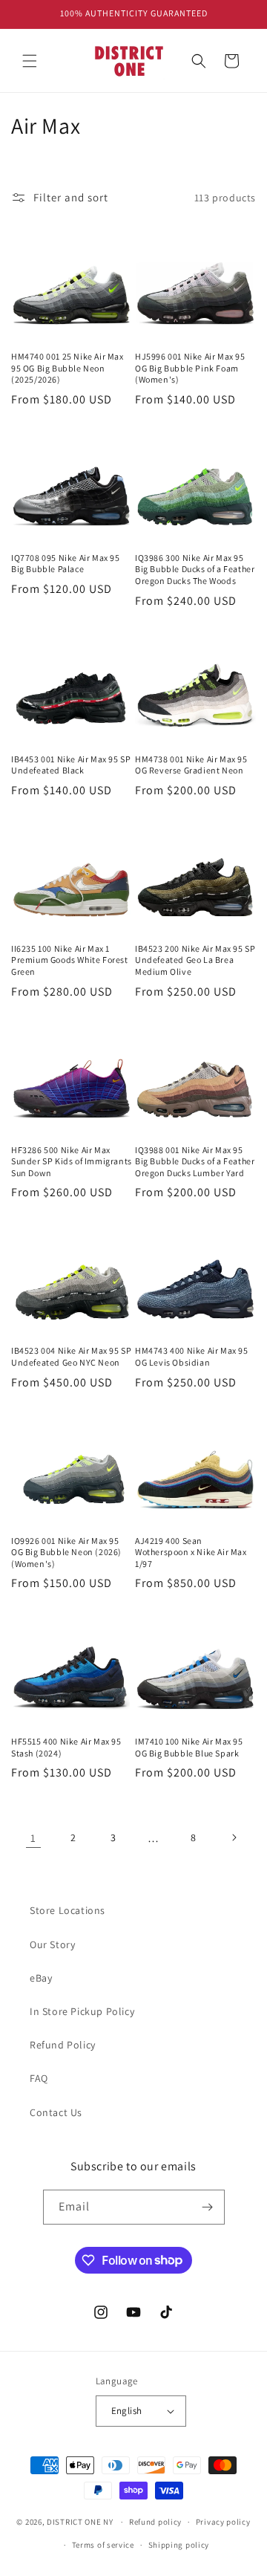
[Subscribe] (208, 2207)
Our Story (52, 1944)
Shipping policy (179, 2545)
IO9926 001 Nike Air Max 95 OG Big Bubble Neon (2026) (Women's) (66, 1552)
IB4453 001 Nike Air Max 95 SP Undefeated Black (71, 765)
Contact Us (56, 2112)
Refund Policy (63, 2045)
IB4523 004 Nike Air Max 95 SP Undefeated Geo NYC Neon (71, 1356)
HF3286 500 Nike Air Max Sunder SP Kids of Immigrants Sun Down (72, 1161)
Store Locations (67, 1910)
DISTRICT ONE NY (80, 2522)
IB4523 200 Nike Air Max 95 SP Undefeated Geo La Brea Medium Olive (195, 960)
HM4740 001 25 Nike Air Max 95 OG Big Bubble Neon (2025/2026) (67, 368)
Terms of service (103, 2545)
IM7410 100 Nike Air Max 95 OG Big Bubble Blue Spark (189, 1747)
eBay (41, 1978)
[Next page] (234, 1837)
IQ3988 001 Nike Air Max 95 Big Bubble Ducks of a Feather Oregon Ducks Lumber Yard (195, 1161)
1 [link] (33, 1838)
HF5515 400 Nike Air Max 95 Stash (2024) (66, 1747)
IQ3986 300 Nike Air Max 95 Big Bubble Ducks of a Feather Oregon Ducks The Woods (195, 569)
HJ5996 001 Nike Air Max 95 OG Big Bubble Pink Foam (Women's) (190, 368)
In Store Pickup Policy (82, 2011)
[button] (30, 61)
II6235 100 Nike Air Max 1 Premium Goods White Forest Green (70, 960)
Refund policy (155, 2522)
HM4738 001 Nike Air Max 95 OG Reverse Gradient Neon (191, 765)
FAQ (39, 2078)
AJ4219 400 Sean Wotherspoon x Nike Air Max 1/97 (191, 1552)
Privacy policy (223, 2522)
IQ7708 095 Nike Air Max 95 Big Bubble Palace (66, 564)
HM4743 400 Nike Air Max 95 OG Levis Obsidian (192, 1356)
